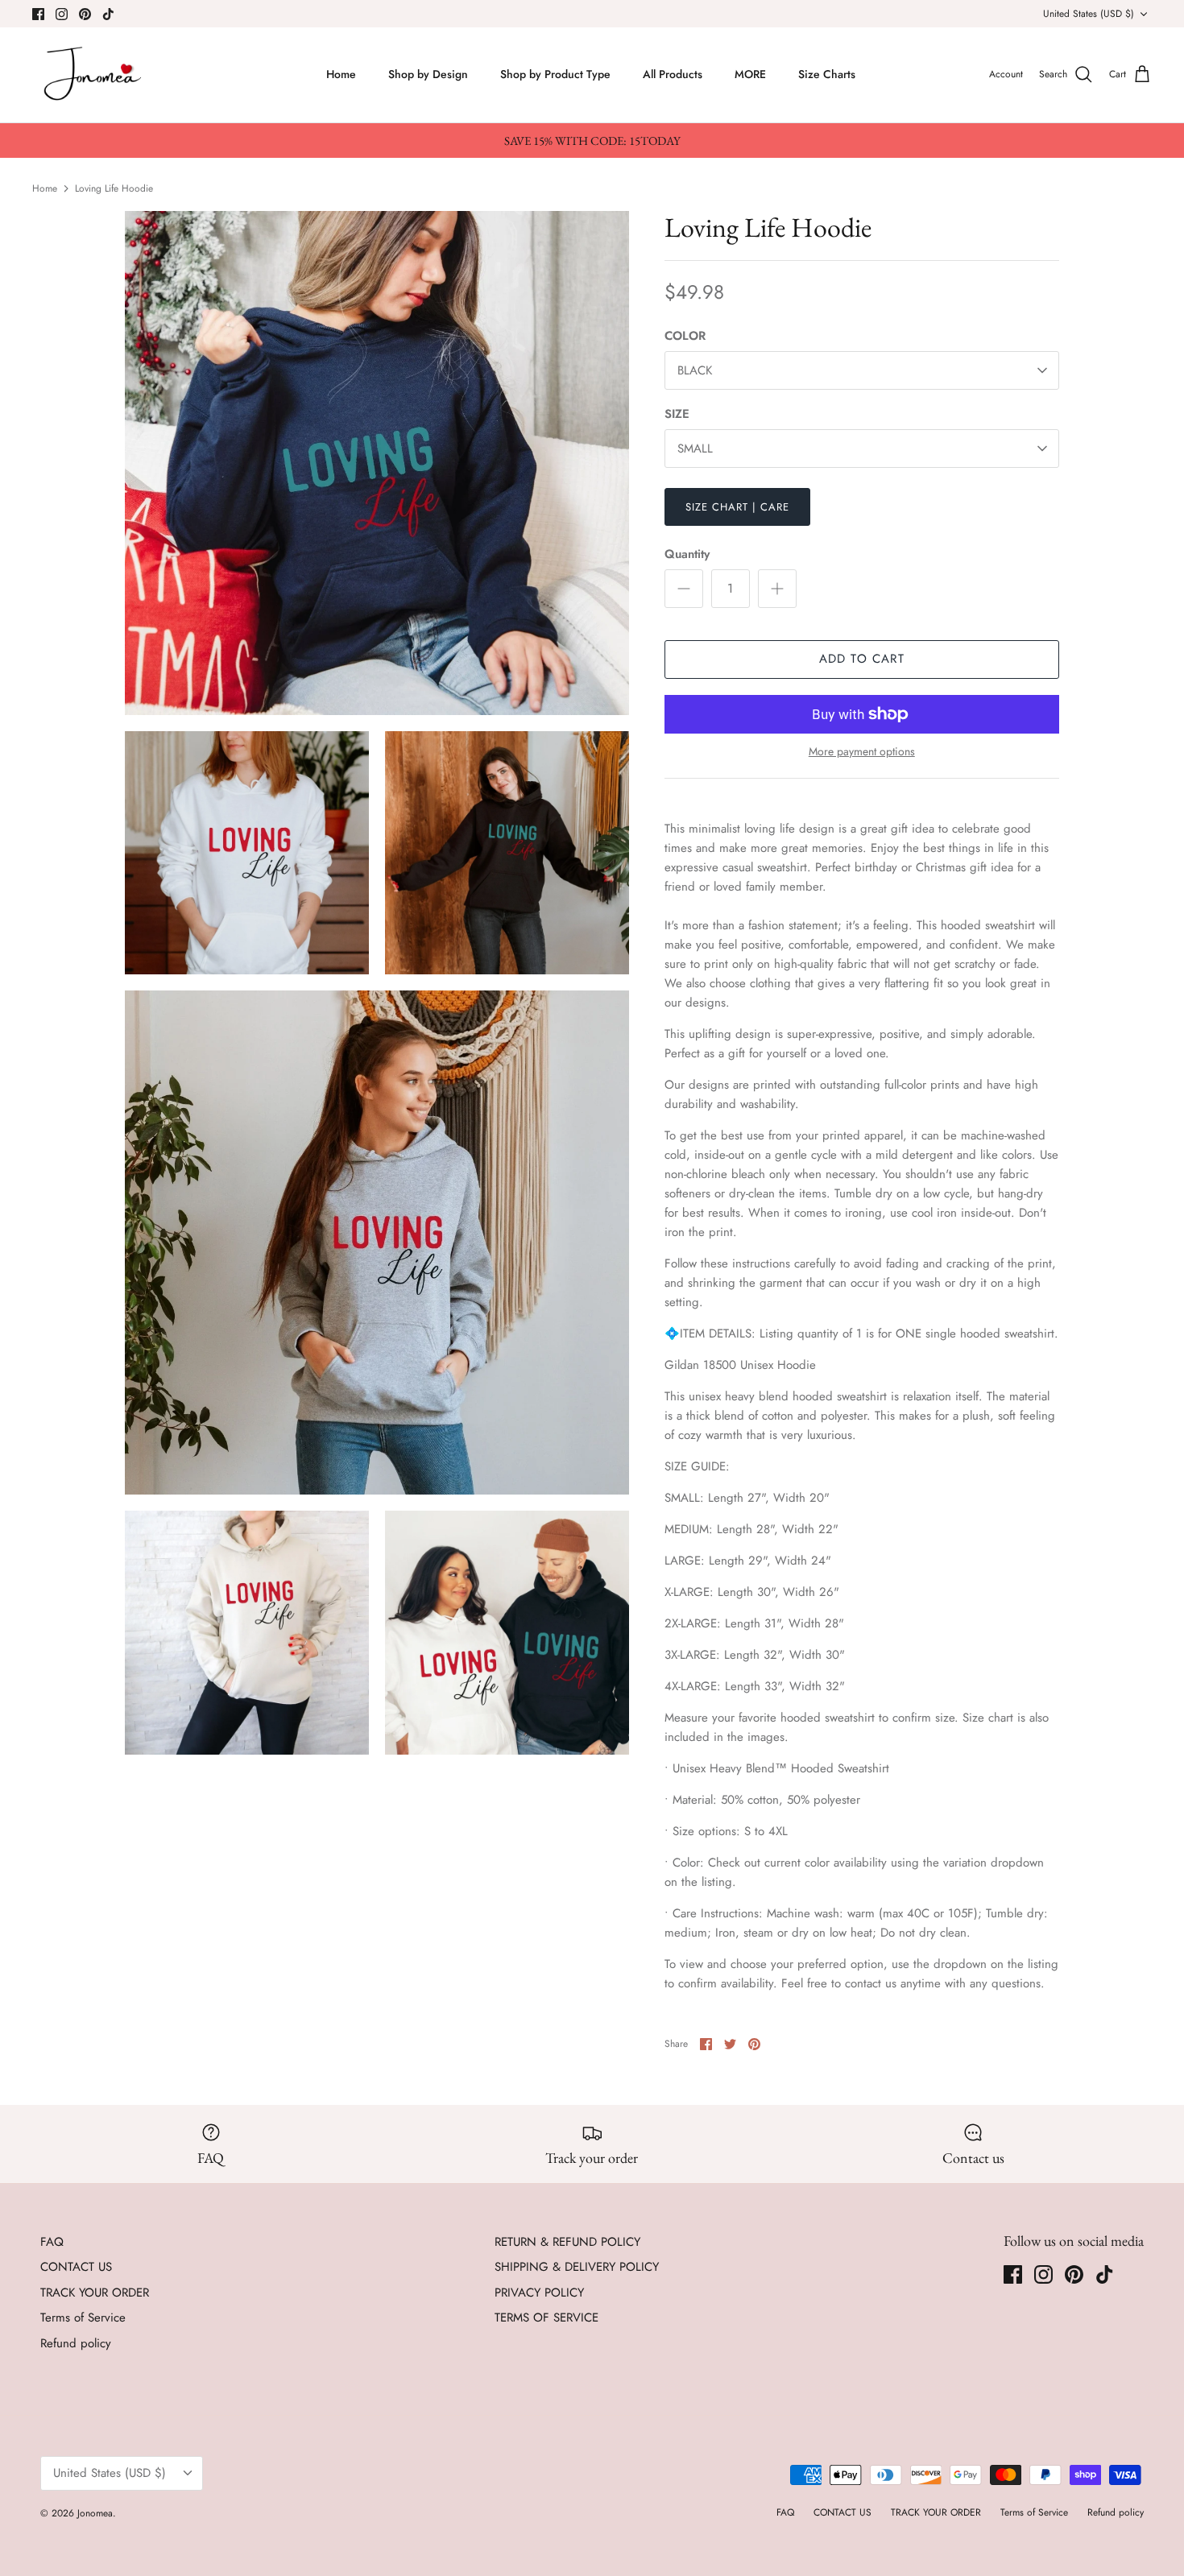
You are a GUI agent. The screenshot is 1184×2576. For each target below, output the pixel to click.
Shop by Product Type (555, 74)
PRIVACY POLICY (539, 2293)
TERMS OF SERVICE (546, 2318)
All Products (673, 74)
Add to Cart (862, 659)
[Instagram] (62, 14)
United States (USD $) (1089, 14)
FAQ (52, 2242)
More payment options (862, 752)
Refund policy (76, 2343)
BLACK (695, 370)
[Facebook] (38, 14)
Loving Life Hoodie (114, 188)
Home (341, 74)
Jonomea (95, 2513)
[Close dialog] (1149, 2269)
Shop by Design (428, 74)
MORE (750, 74)
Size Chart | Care (738, 507)
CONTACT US (76, 2267)
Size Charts (827, 74)
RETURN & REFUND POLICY (567, 2242)
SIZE (677, 414)
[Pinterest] (85, 14)
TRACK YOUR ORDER (95, 2293)
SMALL (695, 449)
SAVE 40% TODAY (1015, 2479)
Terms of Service (83, 2318)
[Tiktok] (108, 14)
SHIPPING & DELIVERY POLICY (577, 2267)
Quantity (687, 554)
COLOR (685, 336)
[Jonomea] (95, 75)
